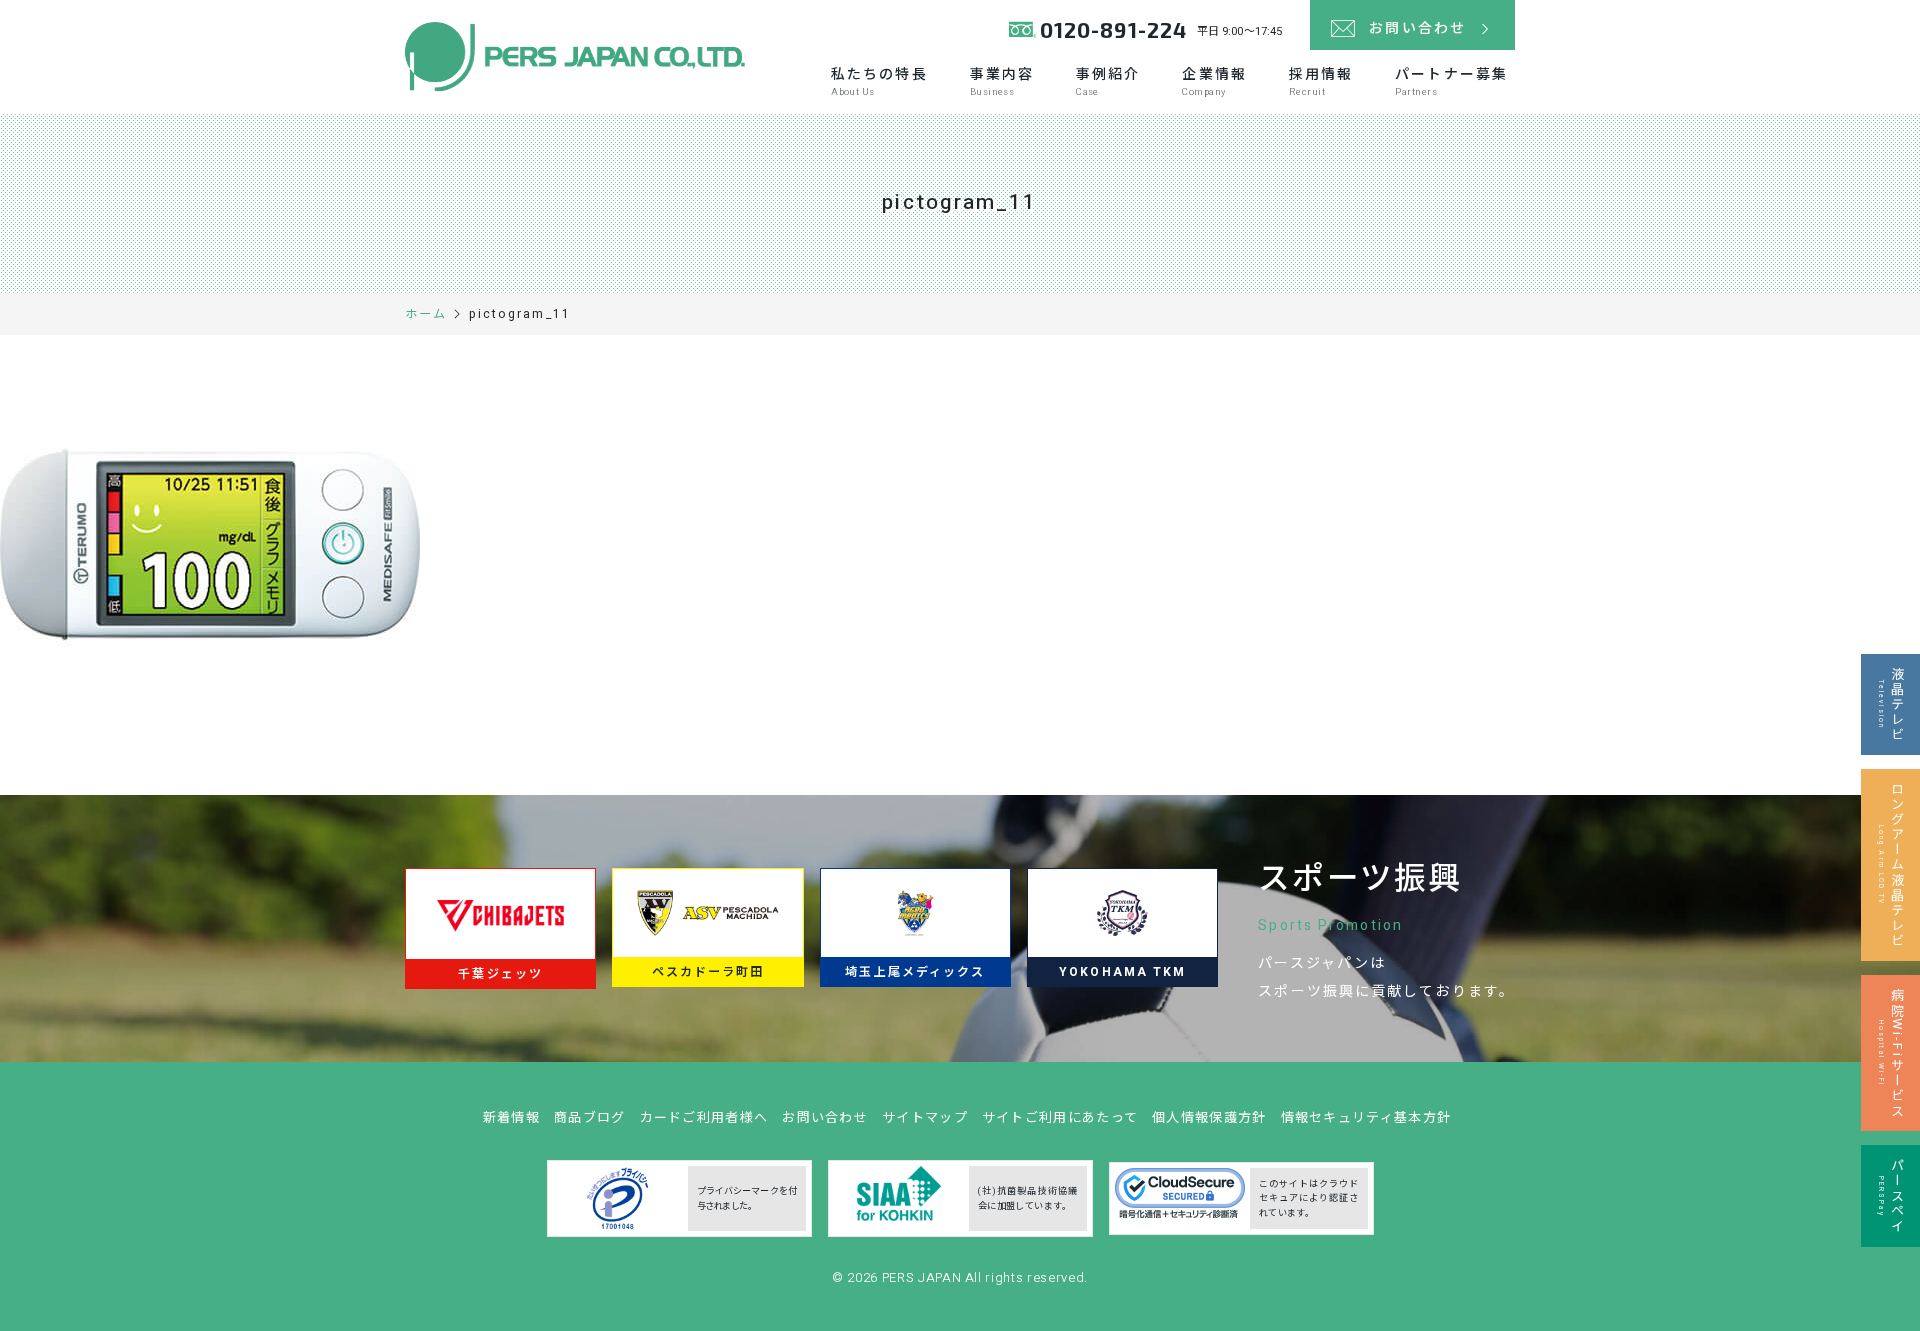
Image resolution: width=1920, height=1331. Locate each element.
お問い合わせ (825, 1117)
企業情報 (1214, 81)
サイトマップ (925, 1117)
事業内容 (1002, 81)
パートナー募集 (1451, 81)
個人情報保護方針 (1209, 1117)
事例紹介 (1108, 81)
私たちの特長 (879, 81)
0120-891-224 (1113, 29)
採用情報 (1321, 81)
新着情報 (511, 1117)
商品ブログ (590, 1117)
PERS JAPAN (923, 1277)
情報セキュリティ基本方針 (1366, 1117)
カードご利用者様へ (704, 1117)
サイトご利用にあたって (1060, 1117)
